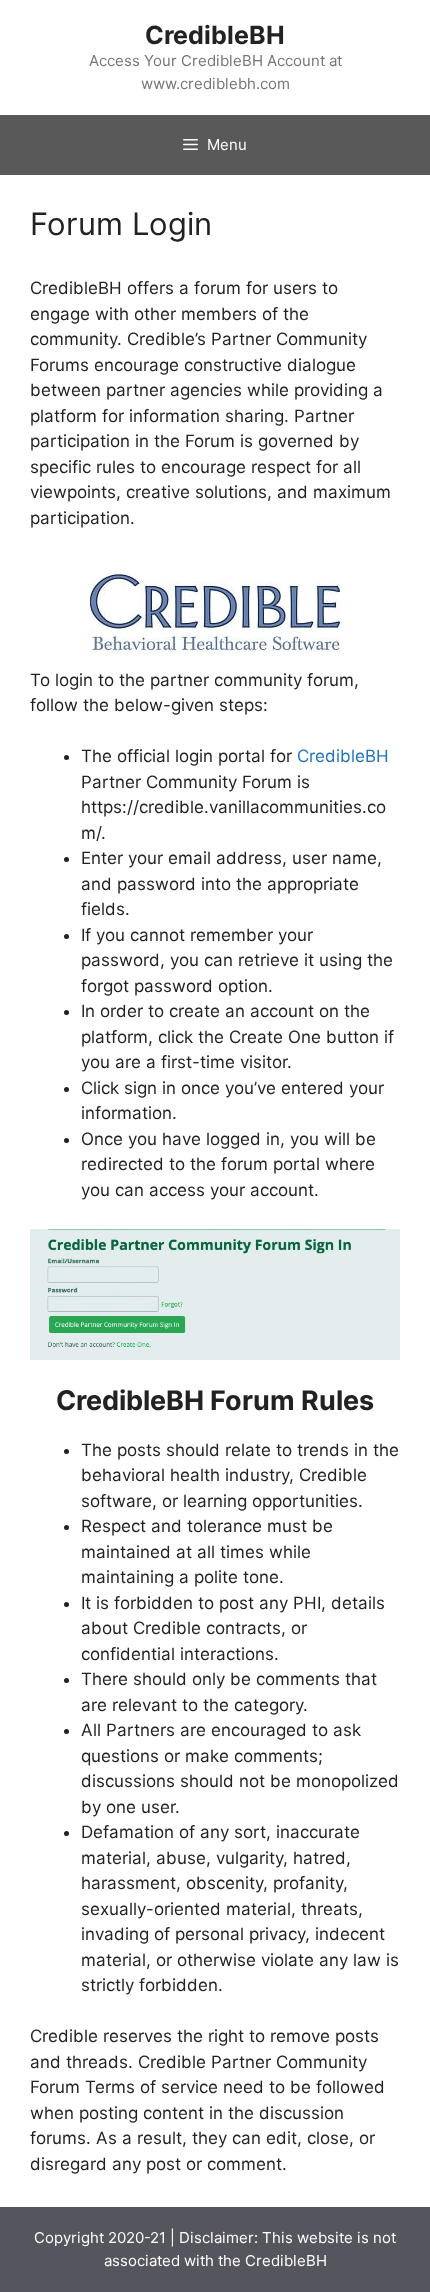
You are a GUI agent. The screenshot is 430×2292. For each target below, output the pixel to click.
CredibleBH (215, 35)
